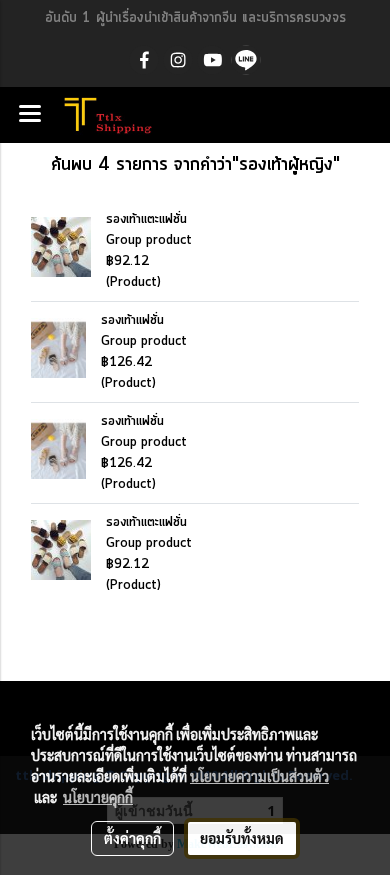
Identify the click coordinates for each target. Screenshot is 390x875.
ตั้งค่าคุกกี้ (132, 838)
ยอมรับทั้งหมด (242, 838)
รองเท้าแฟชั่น (132, 320)
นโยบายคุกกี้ (98, 797)
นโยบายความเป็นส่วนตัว (259, 776)
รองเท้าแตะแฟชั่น (146, 219)
